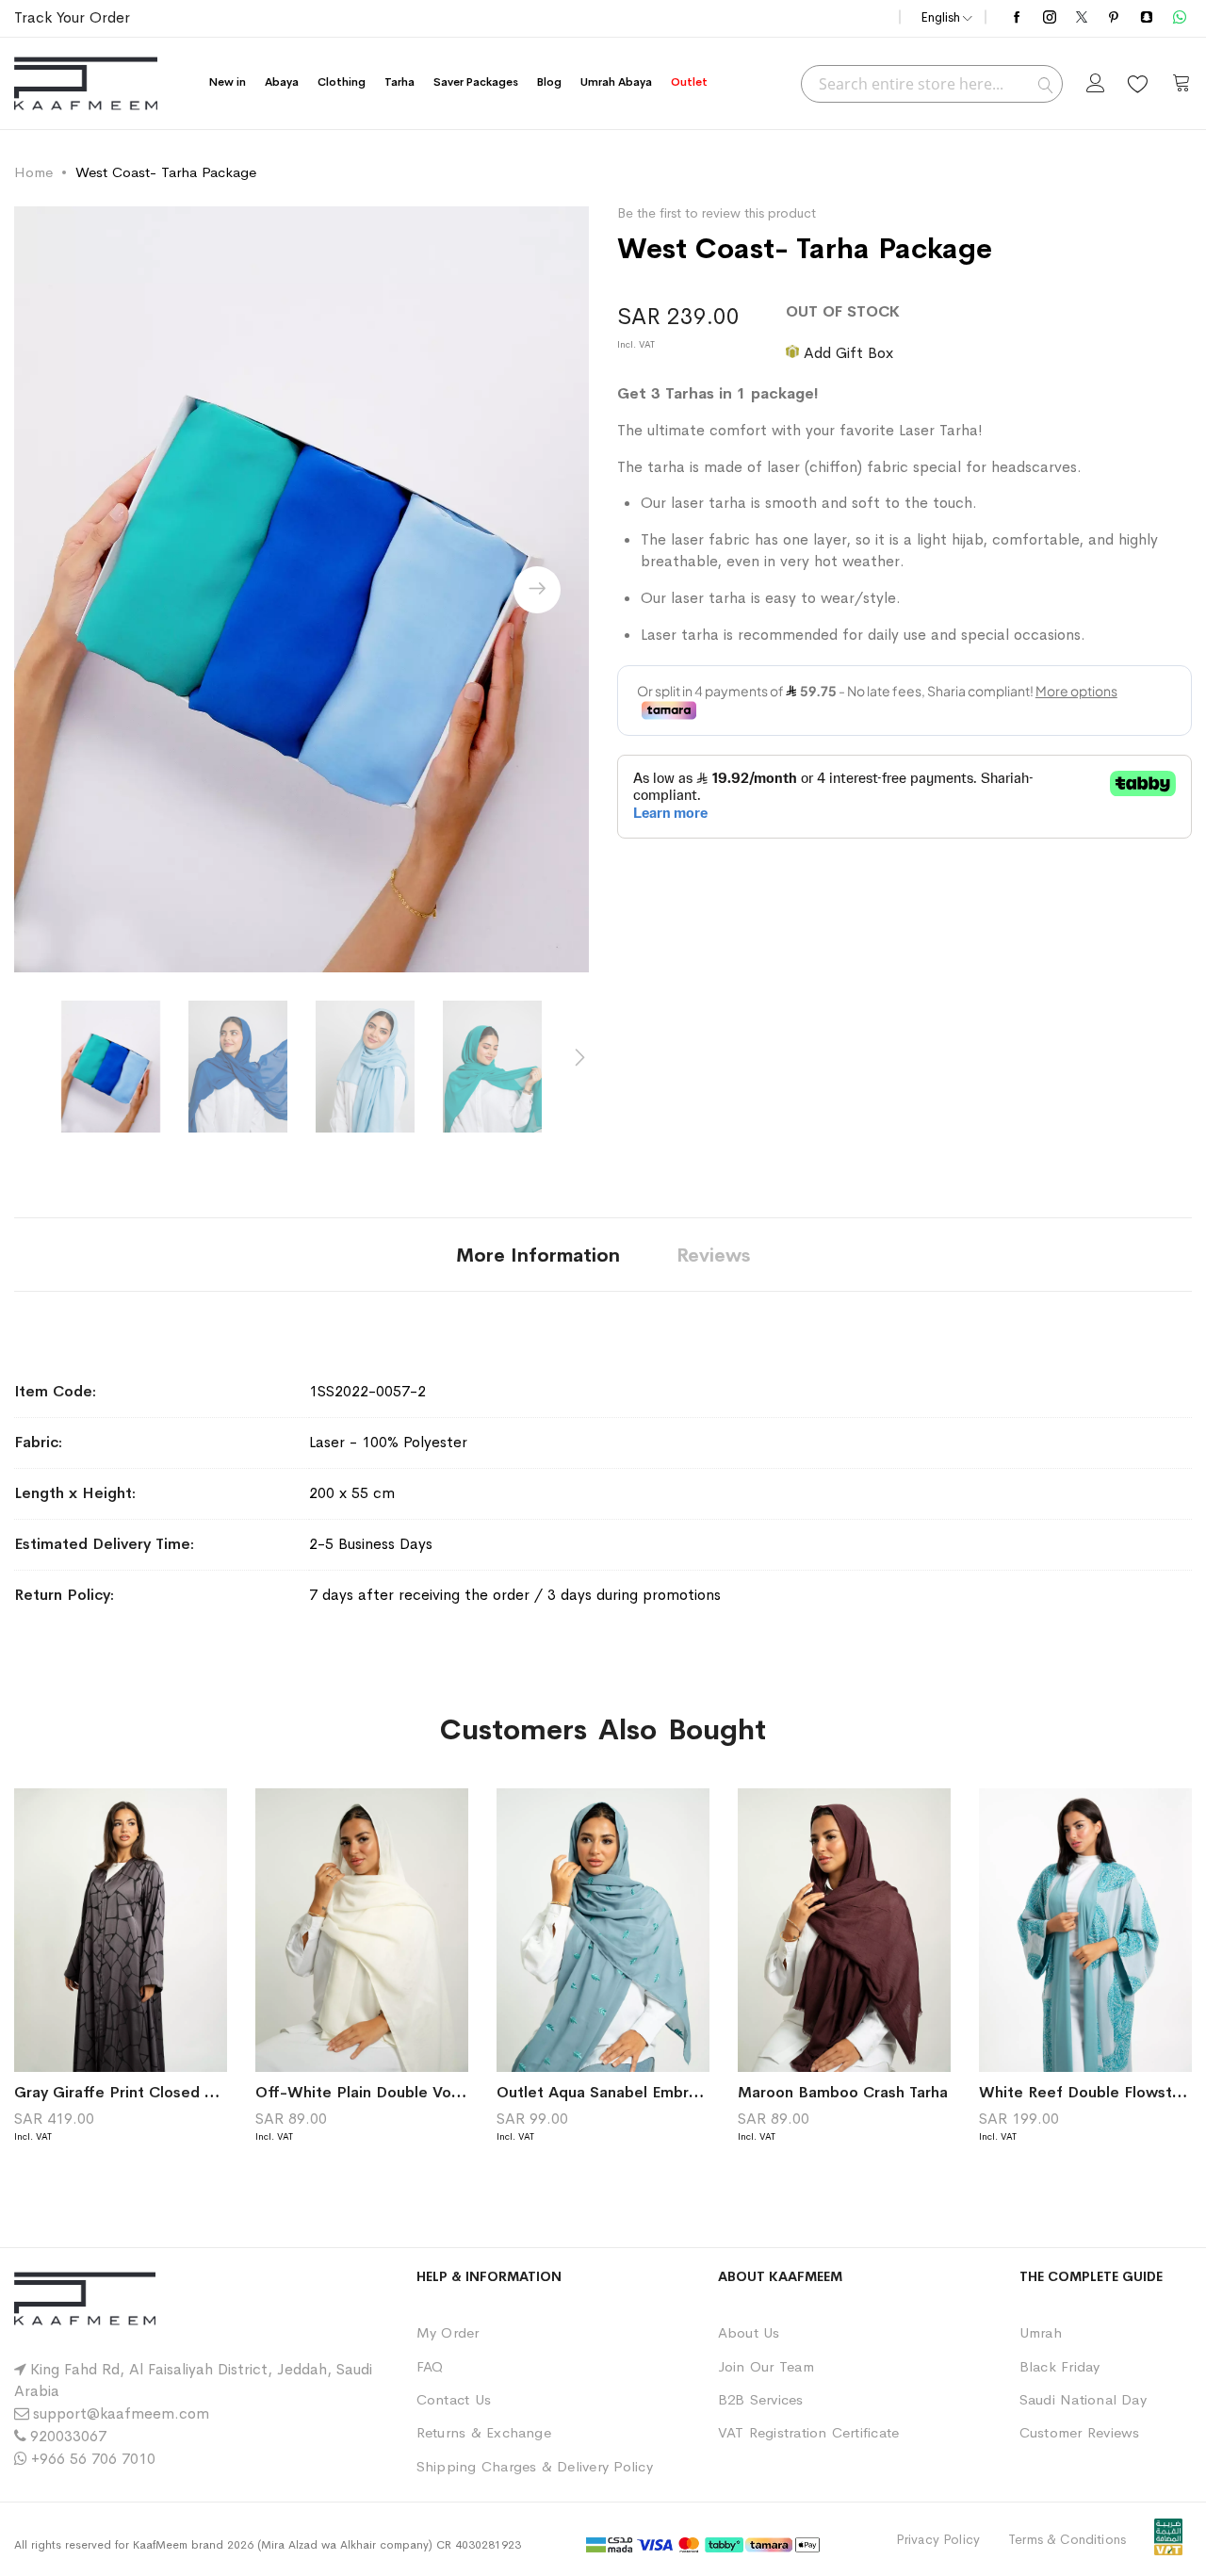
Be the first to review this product (717, 213)
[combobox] (932, 84)
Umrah (1041, 2332)
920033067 (68, 2436)
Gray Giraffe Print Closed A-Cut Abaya (156, 2092)
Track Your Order (72, 17)
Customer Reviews (1080, 2432)
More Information (538, 1255)
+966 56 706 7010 (93, 2459)
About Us (749, 2332)
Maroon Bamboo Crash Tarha (843, 2092)
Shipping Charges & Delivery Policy (535, 2466)
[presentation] (537, 590)
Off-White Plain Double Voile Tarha (383, 2092)
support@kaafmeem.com (121, 2413)
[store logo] (86, 83)
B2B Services (761, 2399)
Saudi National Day (1083, 2399)
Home (33, 172)
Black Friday (1060, 2366)
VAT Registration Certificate (809, 2432)
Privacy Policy (938, 2539)
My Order (448, 2332)
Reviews (713, 1255)
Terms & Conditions (1067, 2539)
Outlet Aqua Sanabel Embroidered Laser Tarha (664, 2092)
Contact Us (454, 2399)
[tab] (538, 1255)
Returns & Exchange (484, 2432)
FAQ (430, 2366)
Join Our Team (766, 2366)
